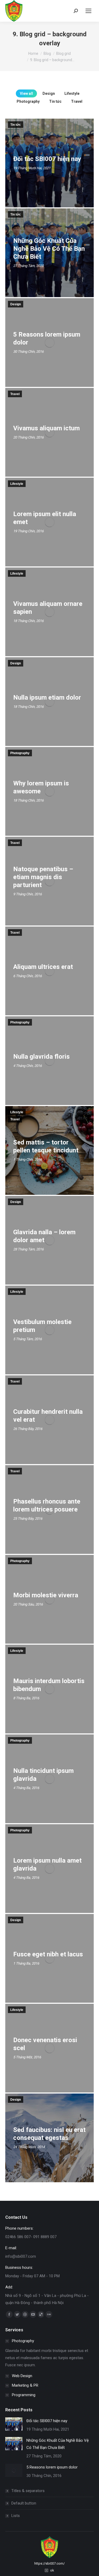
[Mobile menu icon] (88, 11)
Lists (16, 2516)
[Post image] (14, 2424)
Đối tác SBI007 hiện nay (47, 2421)
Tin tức (55, 101)
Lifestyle (72, 93)
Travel (77, 101)
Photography (28, 101)
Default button (24, 2503)
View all (26, 93)
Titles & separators (28, 2491)
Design (49, 93)
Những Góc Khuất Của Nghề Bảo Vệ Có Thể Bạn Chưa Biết (58, 2444)
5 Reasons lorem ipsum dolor (52, 2467)
